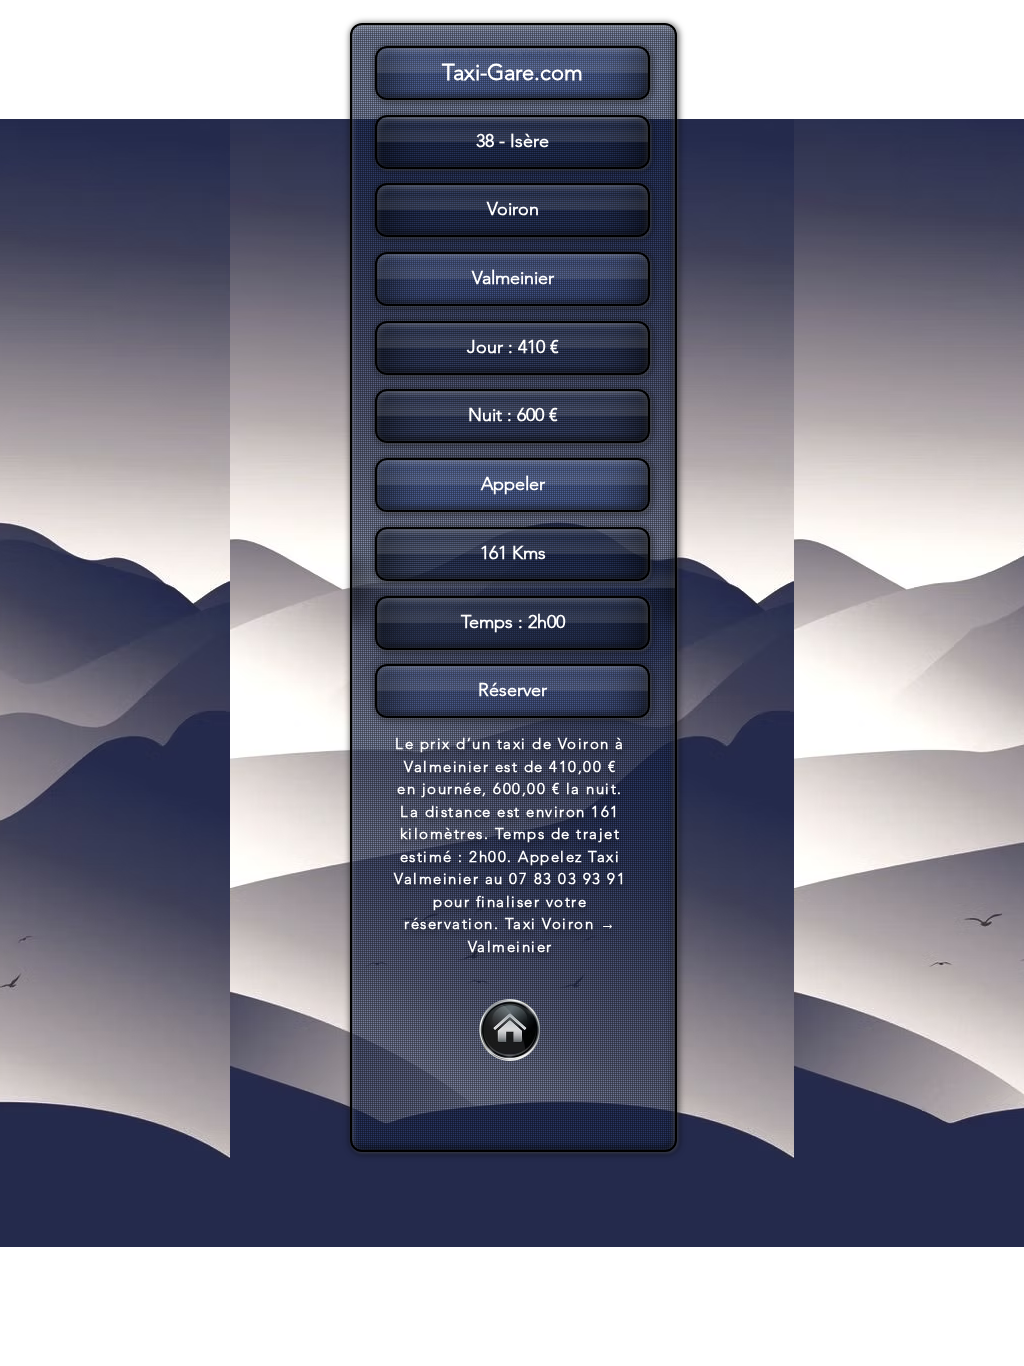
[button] (511, 587)
